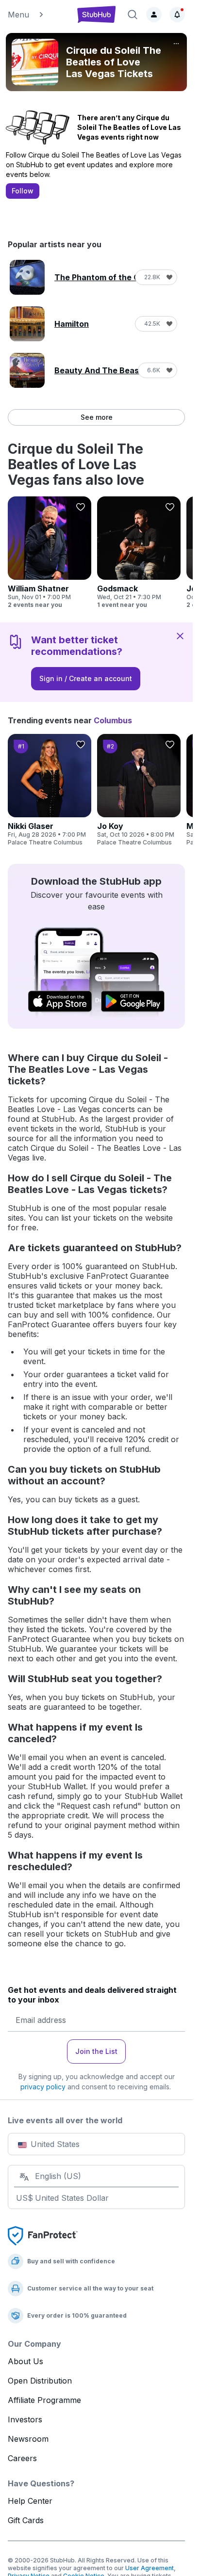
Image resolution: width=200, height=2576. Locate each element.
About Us (25, 2361)
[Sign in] (154, 15)
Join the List (96, 2051)
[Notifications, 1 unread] (177, 15)
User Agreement (150, 2568)
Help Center (30, 2501)
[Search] (133, 15)
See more (97, 417)
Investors (25, 2419)
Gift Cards (26, 2520)
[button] (37, 15)
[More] (176, 44)
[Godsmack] (139, 553)
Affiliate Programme (44, 2400)
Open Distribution (40, 2381)
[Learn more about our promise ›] (43, 2235)
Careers (22, 2458)
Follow (23, 191)
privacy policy (43, 2087)
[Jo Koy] (139, 790)
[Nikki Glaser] (50, 790)
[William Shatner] (50, 553)
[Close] (180, 636)
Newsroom (28, 2439)
